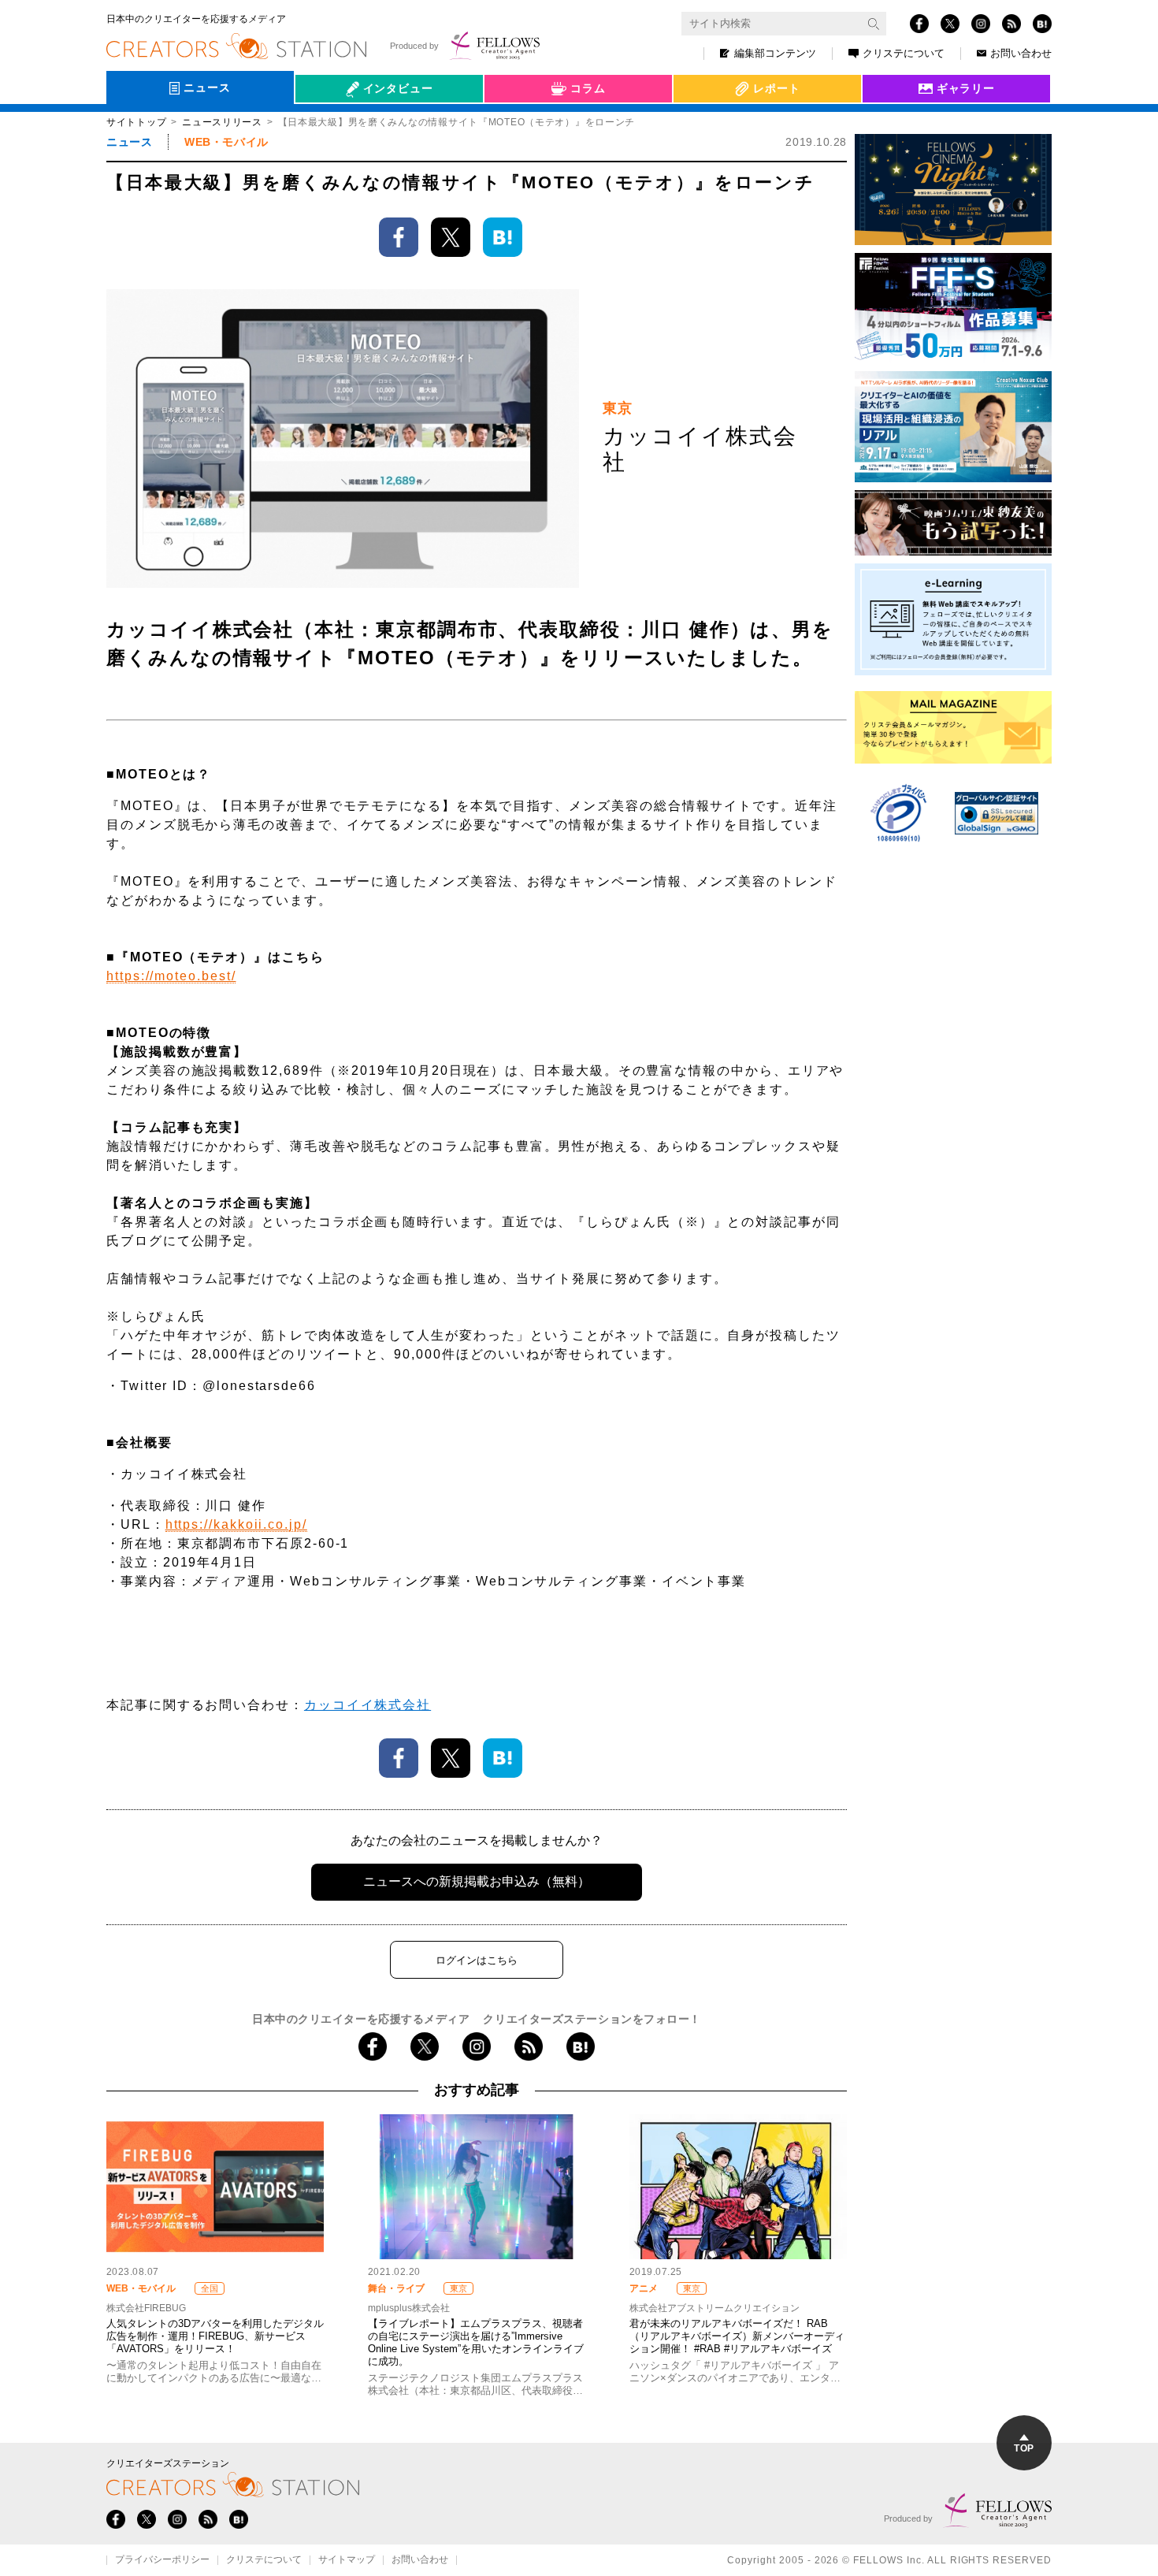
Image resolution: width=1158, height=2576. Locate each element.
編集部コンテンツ (775, 53)
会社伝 (326, 125)
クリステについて (904, 53)
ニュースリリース (222, 122)
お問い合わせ (1021, 53)
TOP (1024, 2448)
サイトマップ (347, 2560)
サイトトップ (136, 122)
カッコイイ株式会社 (367, 1705)
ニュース (129, 142)
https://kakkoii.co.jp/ (236, 1524)
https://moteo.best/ (171, 976)
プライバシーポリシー (162, 2560)
